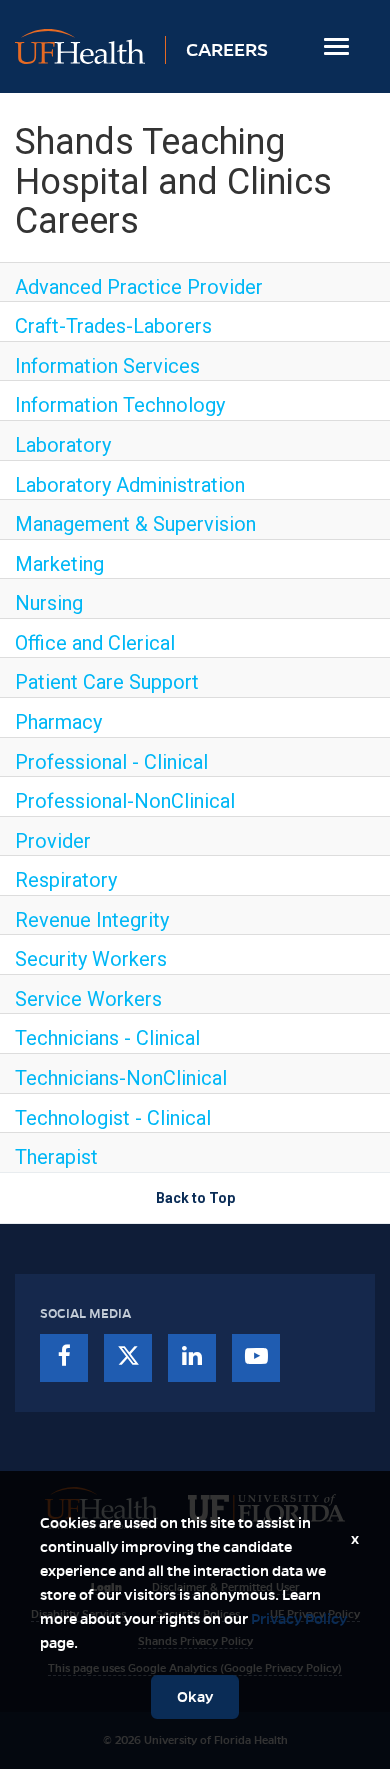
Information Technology (120, 405)
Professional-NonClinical (125, 801)
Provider (53, 841)
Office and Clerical (95, 643)
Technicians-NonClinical (121, 1078)
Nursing (49, 603)
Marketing (59, 564)
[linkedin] (192, 1358)
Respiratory (66, 880)
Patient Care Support (107, 682)
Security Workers (91, 959)
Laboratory (63, 445)
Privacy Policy (299, 1619)
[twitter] (128, 1358)
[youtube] (256, 1358)
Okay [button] (195, 1697)
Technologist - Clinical (113, 1118)
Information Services (107, 366)
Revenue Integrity (92, 920)
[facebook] (64, 1358)
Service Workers (88, 999)
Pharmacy (58, 722)
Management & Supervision (135, 524)
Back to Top (195, 1198)
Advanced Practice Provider (139, 287)
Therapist (56, 1157)
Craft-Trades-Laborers (113, 326)
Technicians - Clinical (107, 1038)
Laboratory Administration (130, 485)
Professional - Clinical (111, 762)
